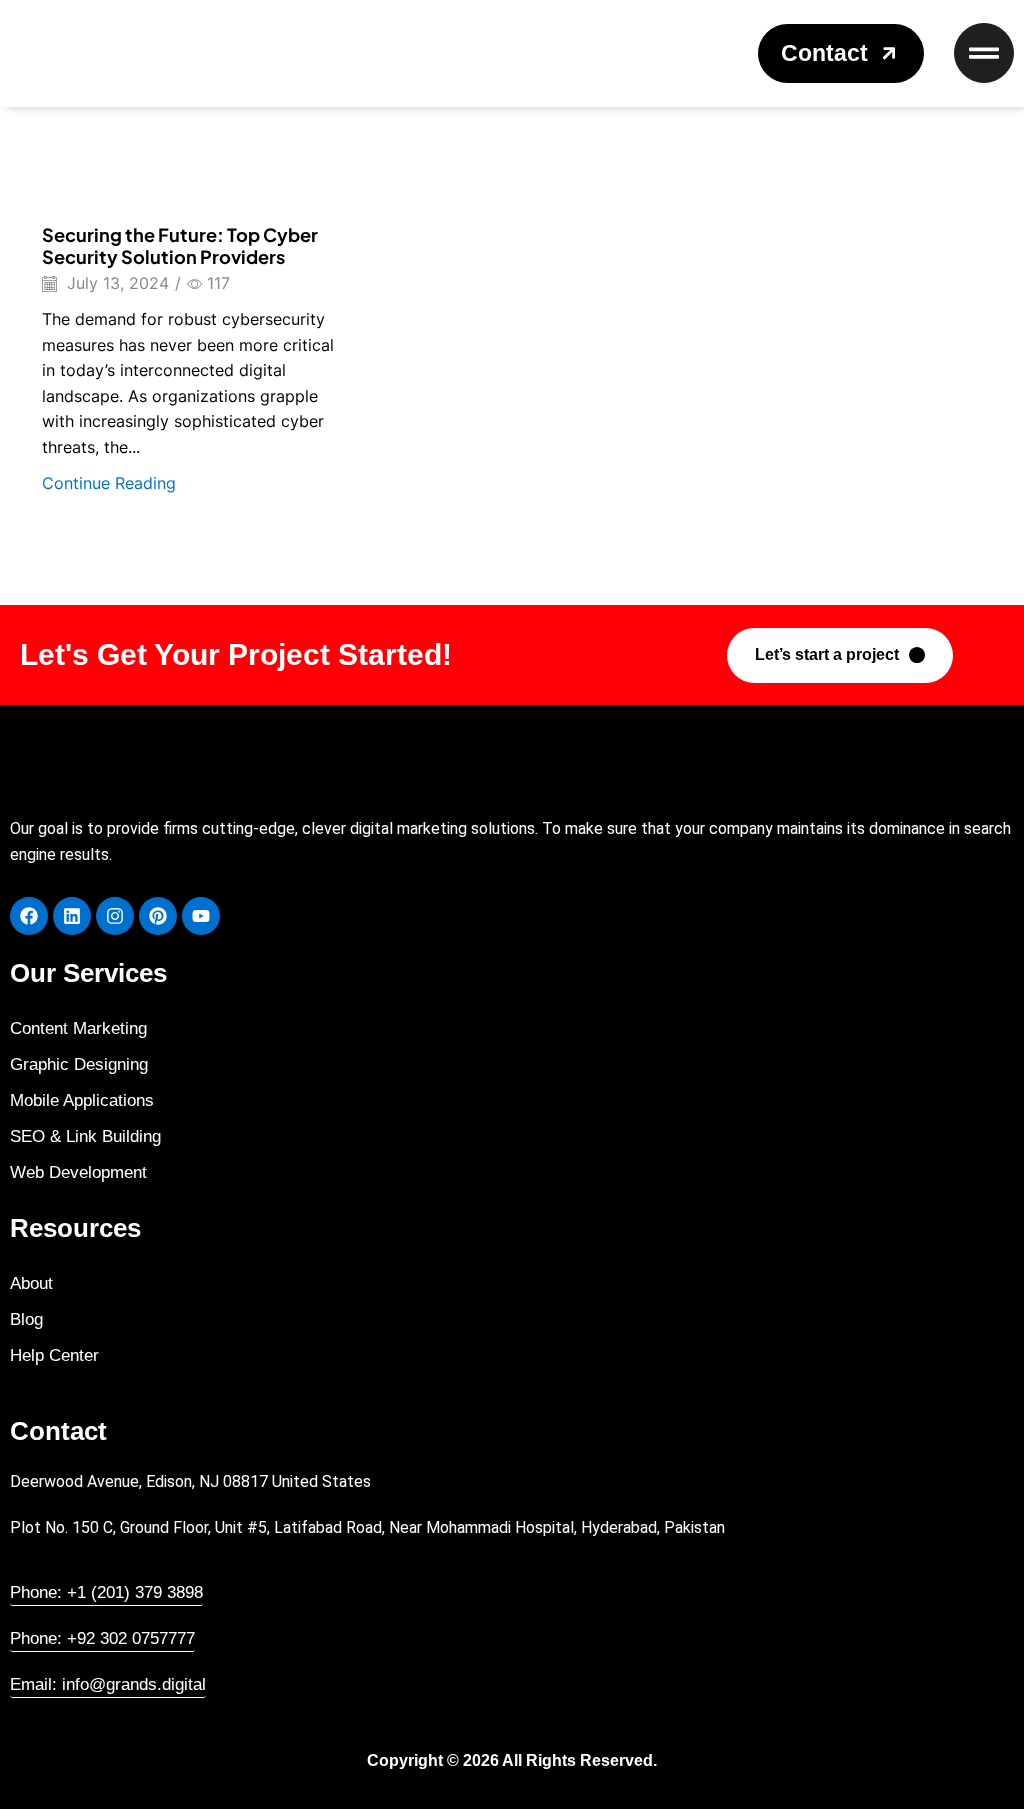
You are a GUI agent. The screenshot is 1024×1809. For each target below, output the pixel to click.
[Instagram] (115, 916)
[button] (841, 53)
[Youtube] (201, 916)
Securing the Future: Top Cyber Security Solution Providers (180, 245)
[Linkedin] (72, 916)
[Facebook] (29, 916)
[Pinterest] (158, 916)
